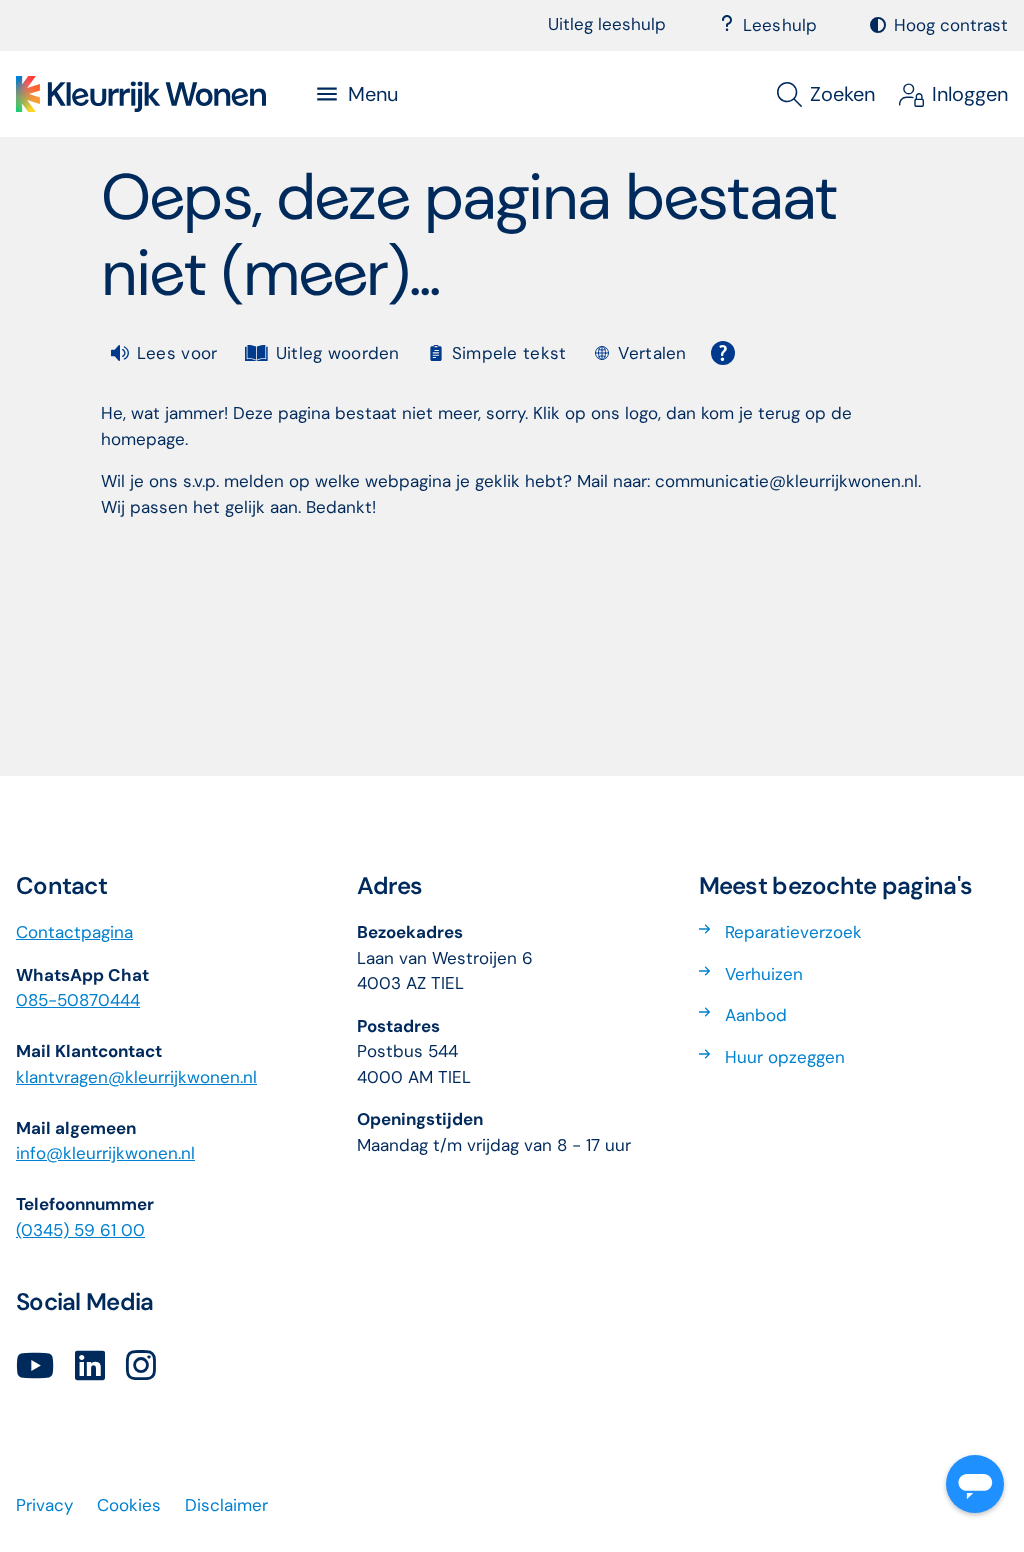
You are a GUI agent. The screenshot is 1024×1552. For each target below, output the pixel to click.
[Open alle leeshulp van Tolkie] (723, 353)
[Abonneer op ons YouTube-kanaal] (35, 1367)
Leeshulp (780, 25)
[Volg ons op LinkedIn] (90, 1367)
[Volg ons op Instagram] (141, 1367)
